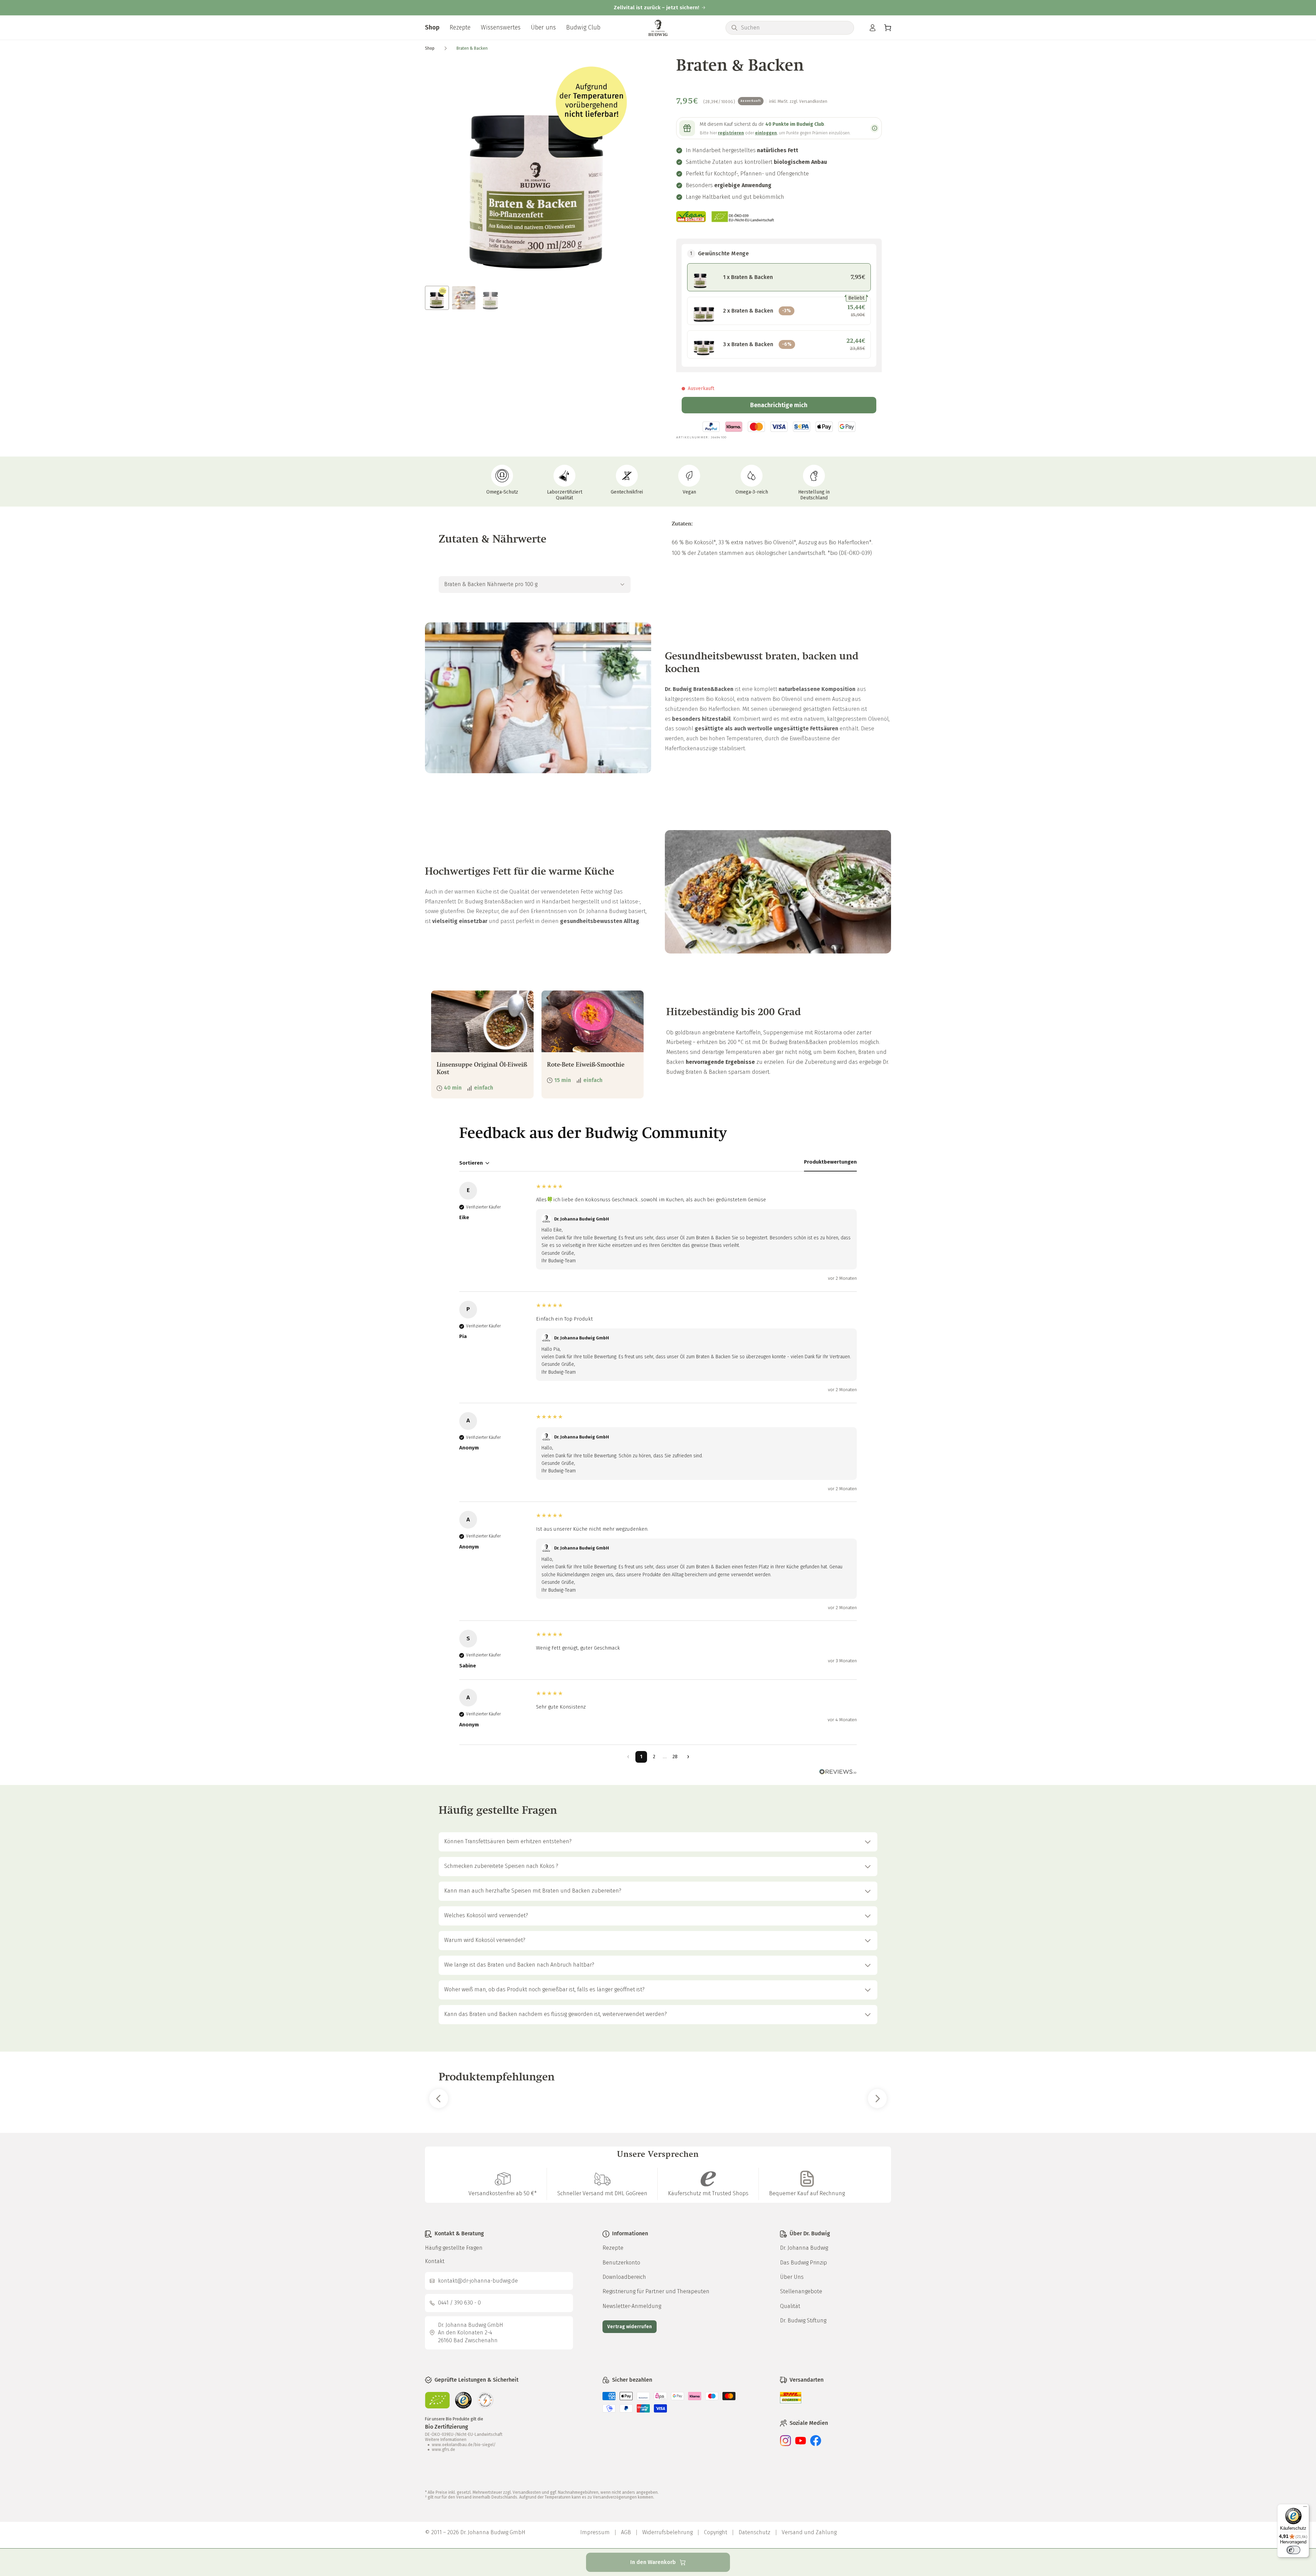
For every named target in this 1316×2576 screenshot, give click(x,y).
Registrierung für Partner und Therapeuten (656, 2291)
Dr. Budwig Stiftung (803, 2320)
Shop (432, 27)
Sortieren (471, 1163)
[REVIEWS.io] (658, 1772)
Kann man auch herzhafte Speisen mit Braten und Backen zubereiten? (533, 1891)
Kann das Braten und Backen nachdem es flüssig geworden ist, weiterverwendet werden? (556, 2014)
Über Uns (792, 2277)
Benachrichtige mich (779, 405)
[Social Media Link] (785, 2444)
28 (675, 1757)
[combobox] (795, 28)
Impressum (595, 2532)
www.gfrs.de (443, 2450)
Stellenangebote (801, 2291)
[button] (888, 28)
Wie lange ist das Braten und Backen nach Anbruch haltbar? (519, 1965)
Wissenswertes (501, 27)
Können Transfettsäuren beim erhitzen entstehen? (508, 1841)
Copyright (716, 2532)
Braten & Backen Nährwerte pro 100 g (491, 584)
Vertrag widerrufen (630, 2327)
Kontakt (435, 2261)
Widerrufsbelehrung (667, 2532)
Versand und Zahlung (809, 2532)
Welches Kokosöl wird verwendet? (486, 1915)
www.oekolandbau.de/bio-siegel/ (464, 2445)
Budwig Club (583, 27)
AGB (626, 2532)
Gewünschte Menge (719, 253)
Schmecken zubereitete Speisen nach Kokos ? (501, 1866)
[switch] (1293, 2550)
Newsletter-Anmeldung (632, 2306)
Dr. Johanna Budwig (804, 2248)
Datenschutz (754, 2532)
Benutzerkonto (621, 2263)
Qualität (790, 2306)
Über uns (543, 27)
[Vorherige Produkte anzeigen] (439, 2099)
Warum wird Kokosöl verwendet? (485, 1940)
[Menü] (1305, 2508)
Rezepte (460, 27)
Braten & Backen (472, 48)
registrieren (731, 133)
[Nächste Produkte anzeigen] (878, 2099)
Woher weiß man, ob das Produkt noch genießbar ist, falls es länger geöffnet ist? (544, 1989)
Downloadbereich (624, 2277)
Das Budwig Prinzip (803, 2263)
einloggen (766, 133)
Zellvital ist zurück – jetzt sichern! (656, 8)
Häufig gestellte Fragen (454, 2248)
